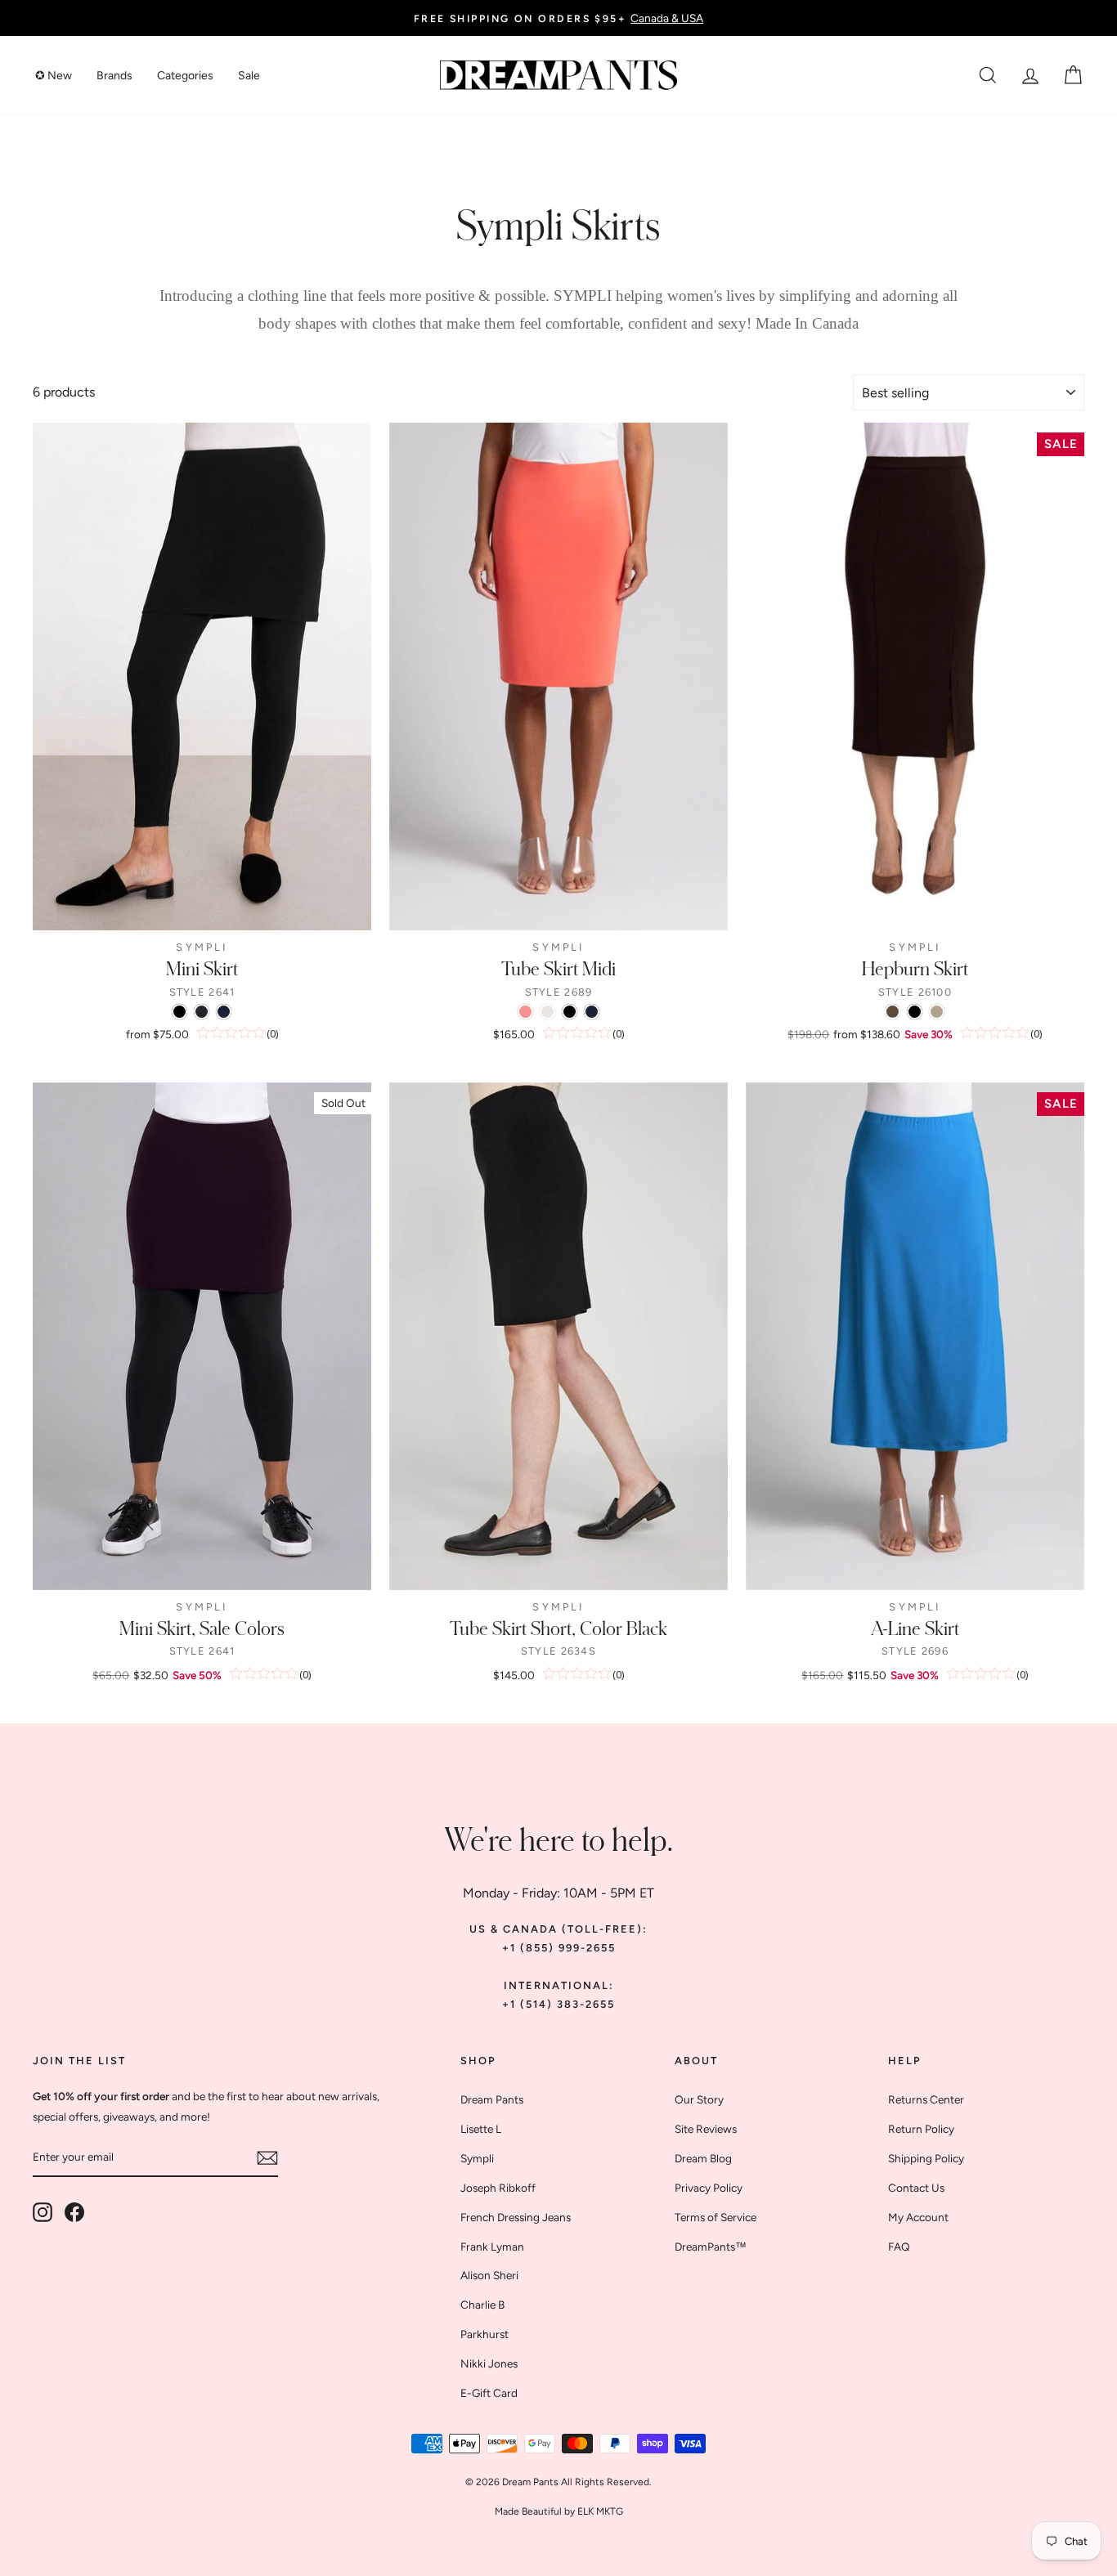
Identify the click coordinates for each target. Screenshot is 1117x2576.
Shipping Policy (926, 2158)
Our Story (699, 2099)
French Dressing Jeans (516, 2217)
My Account (918, 2217)
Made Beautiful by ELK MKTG (559, 2511)
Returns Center (926, 2099)
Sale (249, 76)
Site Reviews (706, 2129)
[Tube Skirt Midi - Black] (570, 1012)
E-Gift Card (489, 2393)
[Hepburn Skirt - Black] (915, 1012)
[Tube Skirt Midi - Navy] (592, 1012)
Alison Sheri (489, 2275)
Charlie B (482, 2305)
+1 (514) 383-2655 (558, 2004)
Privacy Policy (709, 2188)
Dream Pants (492, 2099)
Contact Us (916, 2188)
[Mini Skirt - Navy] (224, 1012)
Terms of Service (716, 2217)
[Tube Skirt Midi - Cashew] (547, 1012)
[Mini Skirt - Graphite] (202, 1012)
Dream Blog (703, 2158)
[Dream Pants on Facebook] (74, 2212)
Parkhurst (484, 2334)
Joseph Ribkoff (498, 2188)
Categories (185, 76)
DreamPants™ (711, 2247)
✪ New (54, 76)
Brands (114, 76)
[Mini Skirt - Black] (179, 1012)
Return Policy (921, 2129)
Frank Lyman (492, 2247)
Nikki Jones (489, 2363)
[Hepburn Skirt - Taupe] (937, 1012)
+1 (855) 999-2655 (559, 1948)
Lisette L (481, 2129)
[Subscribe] (267, 2158)
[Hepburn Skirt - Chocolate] (893, 1012)
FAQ (899, 2247)
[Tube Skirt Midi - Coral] (525, 1012)
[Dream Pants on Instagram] (43, 2212)
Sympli (477, 2158)
